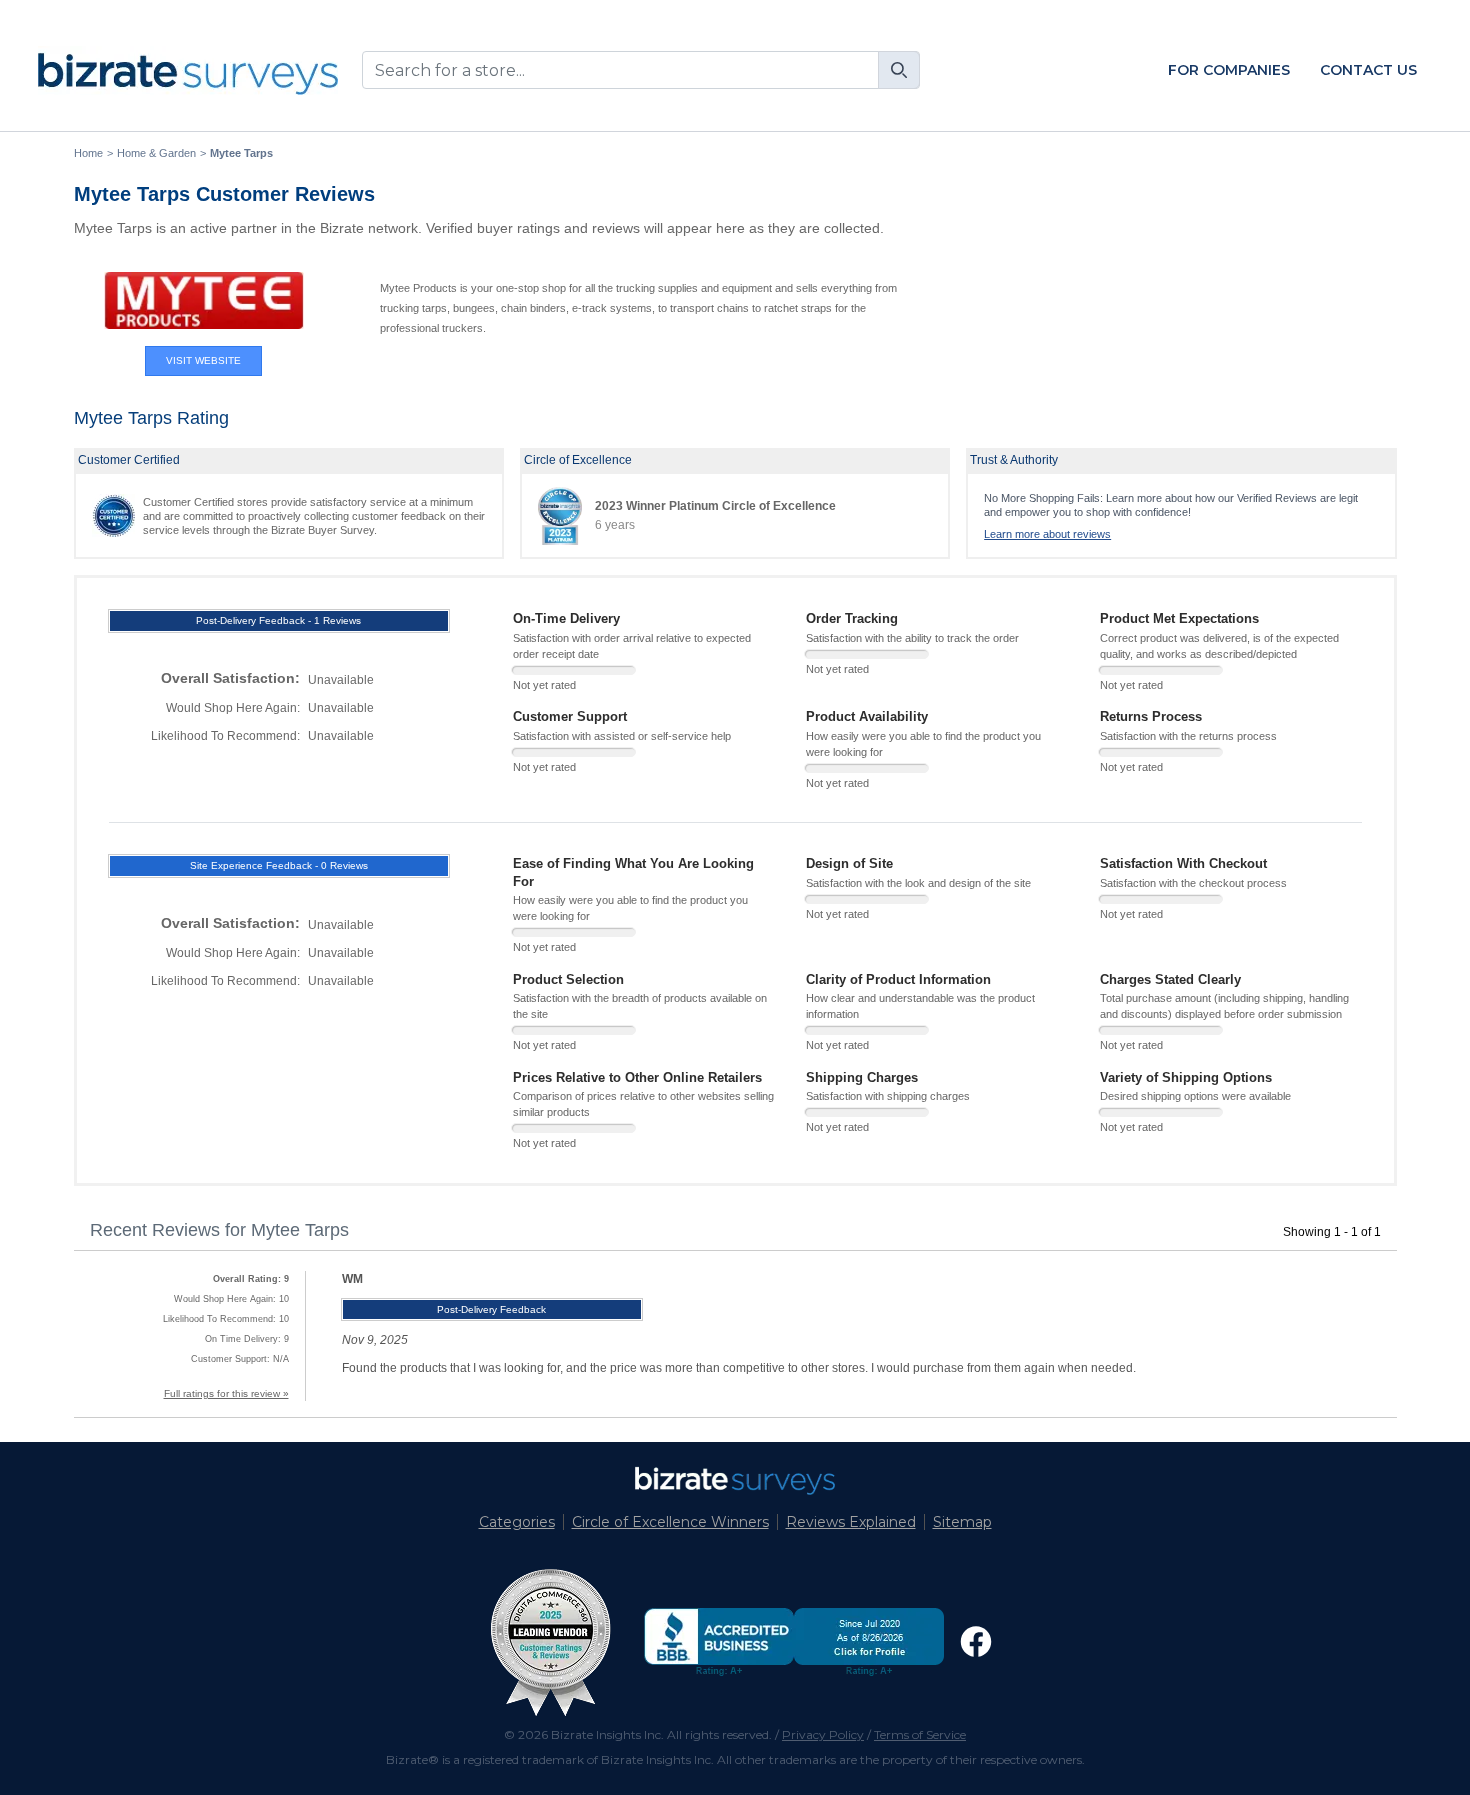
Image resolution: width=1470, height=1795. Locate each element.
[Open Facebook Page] (976, 1642)
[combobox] (641, 70)
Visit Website (203, 360)
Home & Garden (156, 153)
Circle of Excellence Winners (670, 1522)
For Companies (1229, 70)
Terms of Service (920, 1734)
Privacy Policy (823, 1734)
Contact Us (1368, 70)
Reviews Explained (851, 1522)
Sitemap (962, 1522)
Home (88, 153)
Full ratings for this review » (226, 1393)
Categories (517, 1522)
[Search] (899, 70)
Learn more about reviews (1047, 534)
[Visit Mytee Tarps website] (204, 300)
